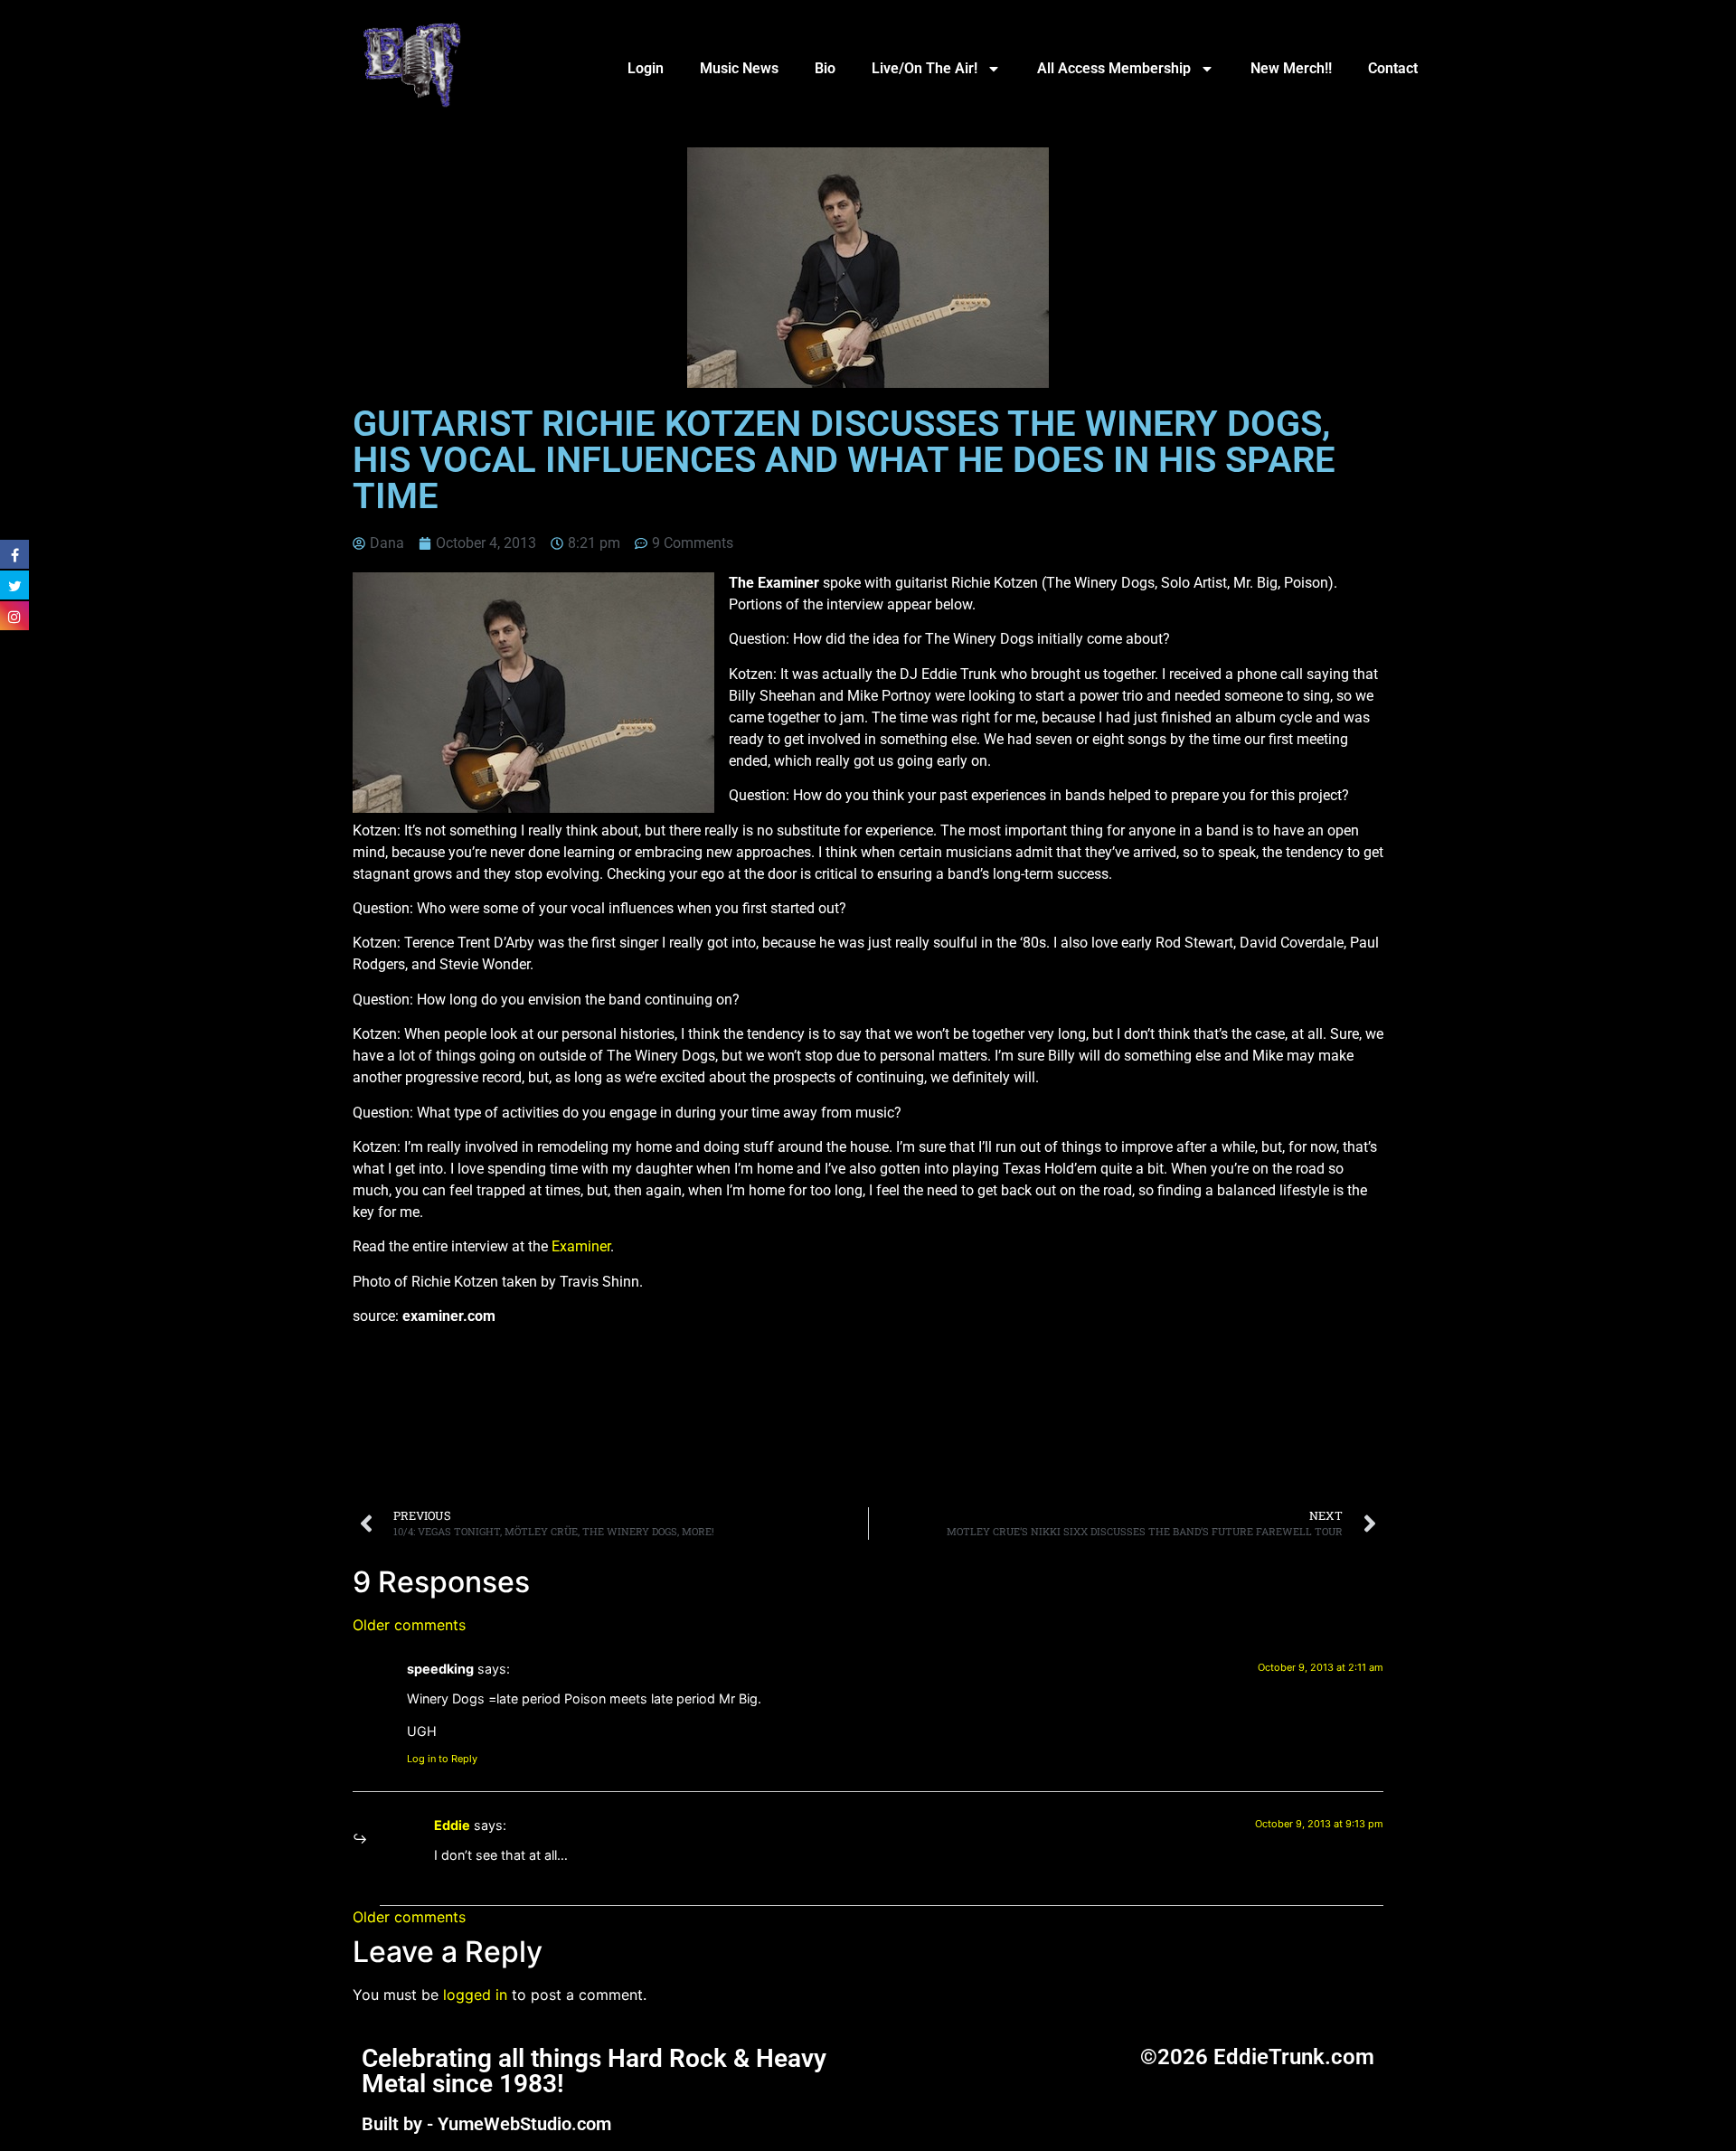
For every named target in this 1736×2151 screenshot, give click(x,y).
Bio (825, 68)
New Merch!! (1291, 68)
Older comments (409, 1625)
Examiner (581, 1246)
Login (646, 68)
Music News (739, 68)
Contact (1393, 68)
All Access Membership (1114, 68)
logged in (475, 1995)
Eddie (452, 1825)
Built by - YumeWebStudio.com (486, 2124)
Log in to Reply (442, 1759)
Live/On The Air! (925, 68)
